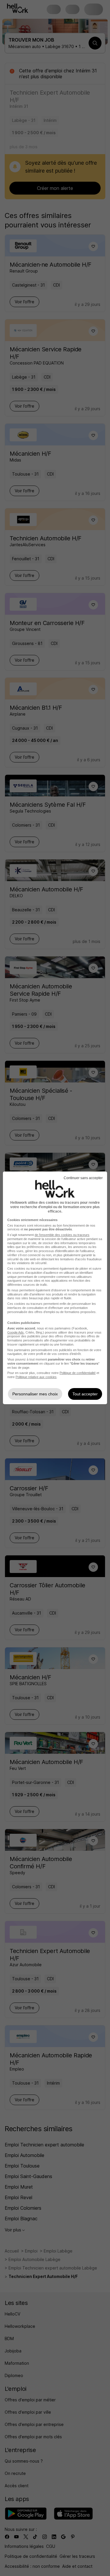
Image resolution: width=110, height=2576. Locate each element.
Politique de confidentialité (78, 1373)
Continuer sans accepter (83, 1178)
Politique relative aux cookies (36, 1377)
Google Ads (16, 1332)
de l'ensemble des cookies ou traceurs (62, 1235)
